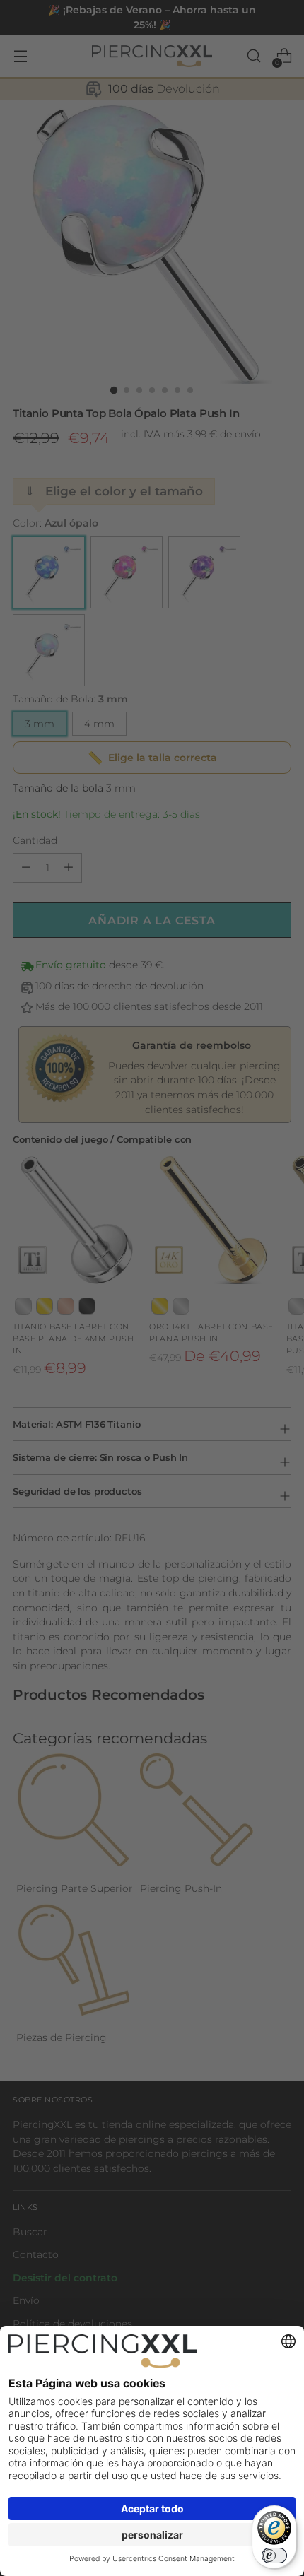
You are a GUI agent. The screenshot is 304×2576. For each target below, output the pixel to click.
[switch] (274, 2556)
